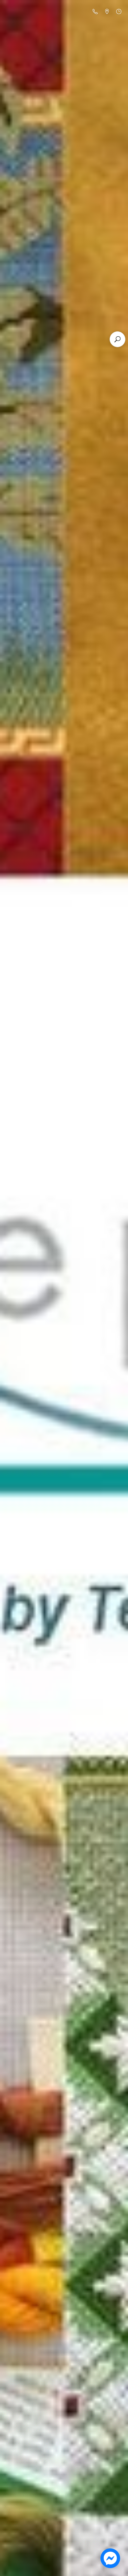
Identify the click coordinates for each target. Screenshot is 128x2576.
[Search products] (117, 339)
